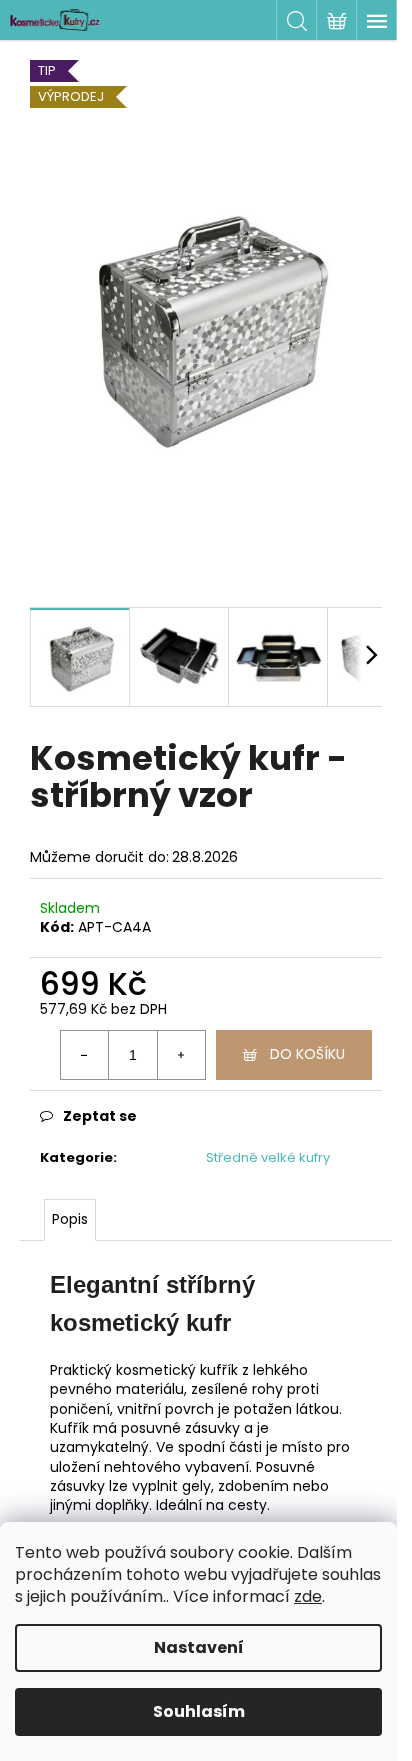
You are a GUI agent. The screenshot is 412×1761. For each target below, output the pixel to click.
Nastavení (199, 1647)
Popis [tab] (70, 1219)
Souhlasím (199, 1711)
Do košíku (307, 1054)
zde (308, 1596)
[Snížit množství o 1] (85, 1055)
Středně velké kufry (268, 1157)
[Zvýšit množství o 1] (181, 1055)
